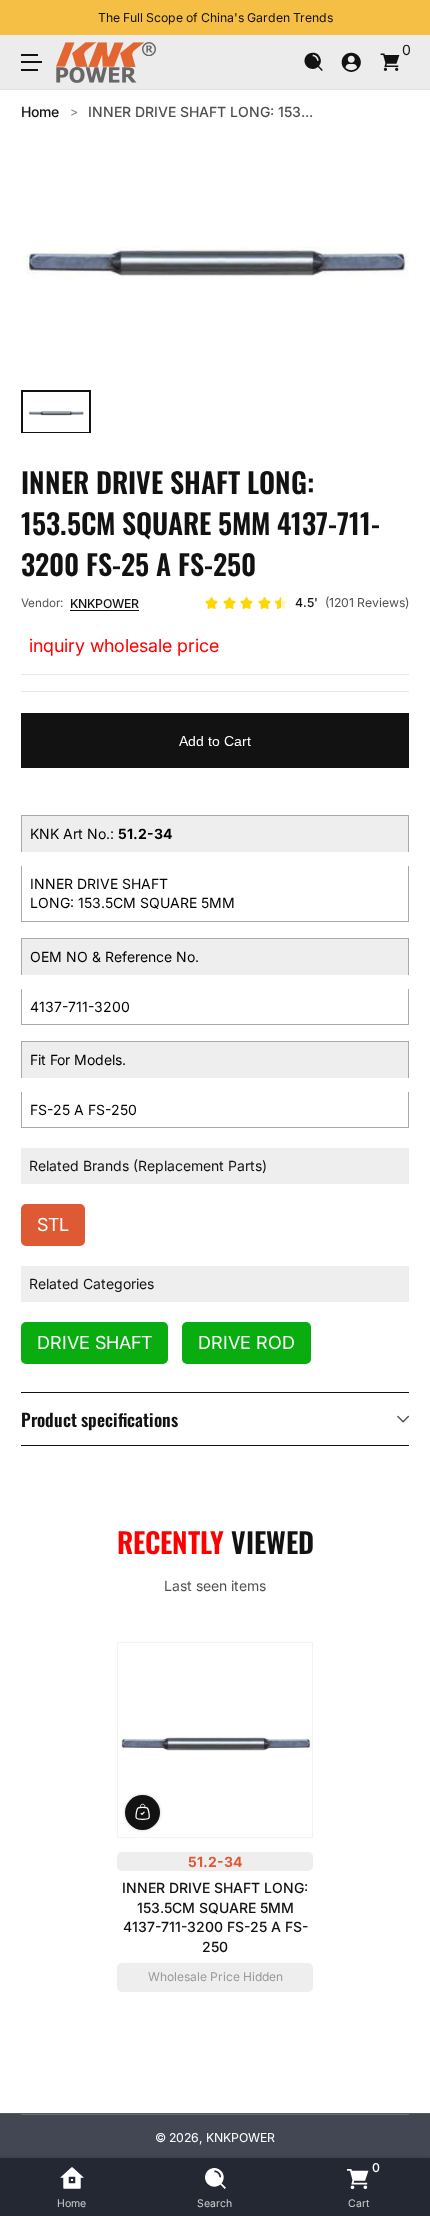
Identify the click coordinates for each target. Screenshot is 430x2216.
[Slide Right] (395, 18)
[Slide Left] (35, 18)
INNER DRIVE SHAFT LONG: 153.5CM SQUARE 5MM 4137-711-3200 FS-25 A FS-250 (215, 1917)
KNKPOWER (104, 603)
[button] (313, 62)
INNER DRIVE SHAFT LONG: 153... (200, 111)
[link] (306, 603)
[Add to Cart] (142, 1811)
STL (53, 1224)
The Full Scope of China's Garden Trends (215, 17)
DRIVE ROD (246, 1342)
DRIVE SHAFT (94, 1342)
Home (40, 111)
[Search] (313, 62)
